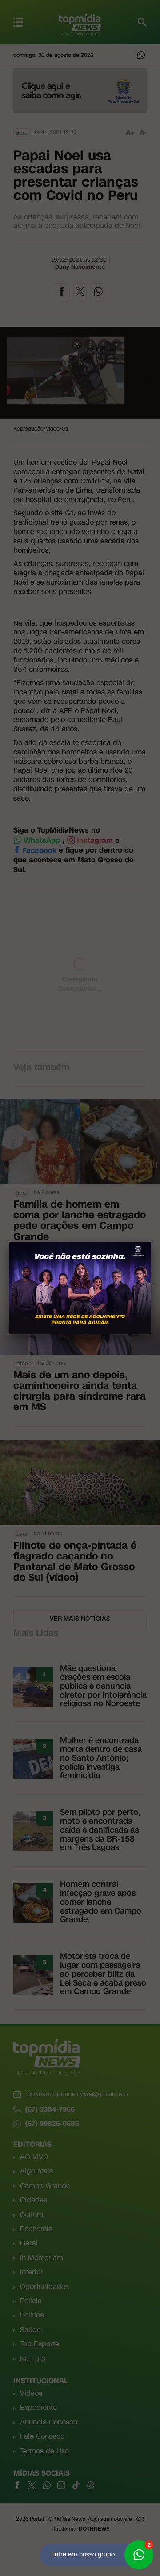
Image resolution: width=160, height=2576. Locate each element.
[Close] (151, 1242)
